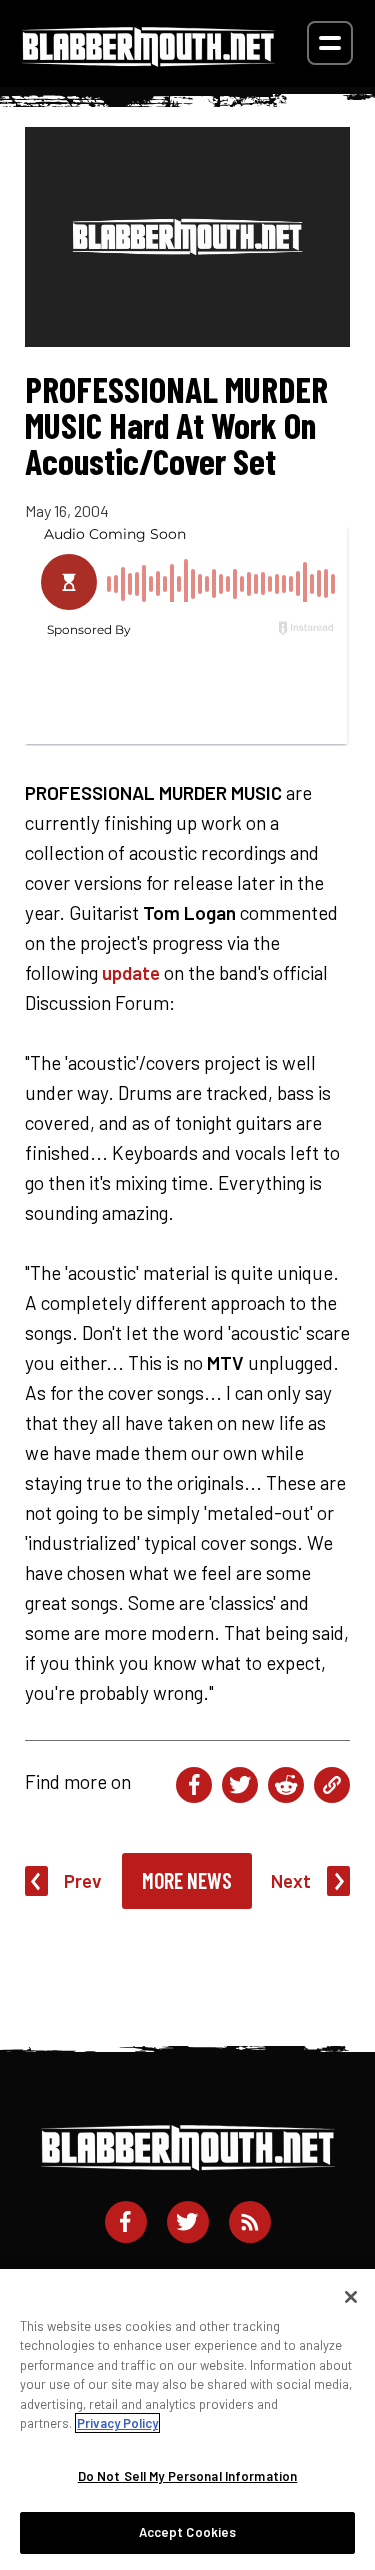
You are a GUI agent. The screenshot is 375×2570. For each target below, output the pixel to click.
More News (187, 1880)
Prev (83, 1880)
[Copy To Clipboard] (332, 1785)
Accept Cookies (188, 2532)
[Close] (351, 2297)
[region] (187, 2419)
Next (291, 1880)
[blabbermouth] (148, 59)
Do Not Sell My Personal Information (188, 2476)
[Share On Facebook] (194, 1785)
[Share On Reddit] (286, 1785)
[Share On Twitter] (240, 1785)
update (131, 972)
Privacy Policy (117, 2423)
